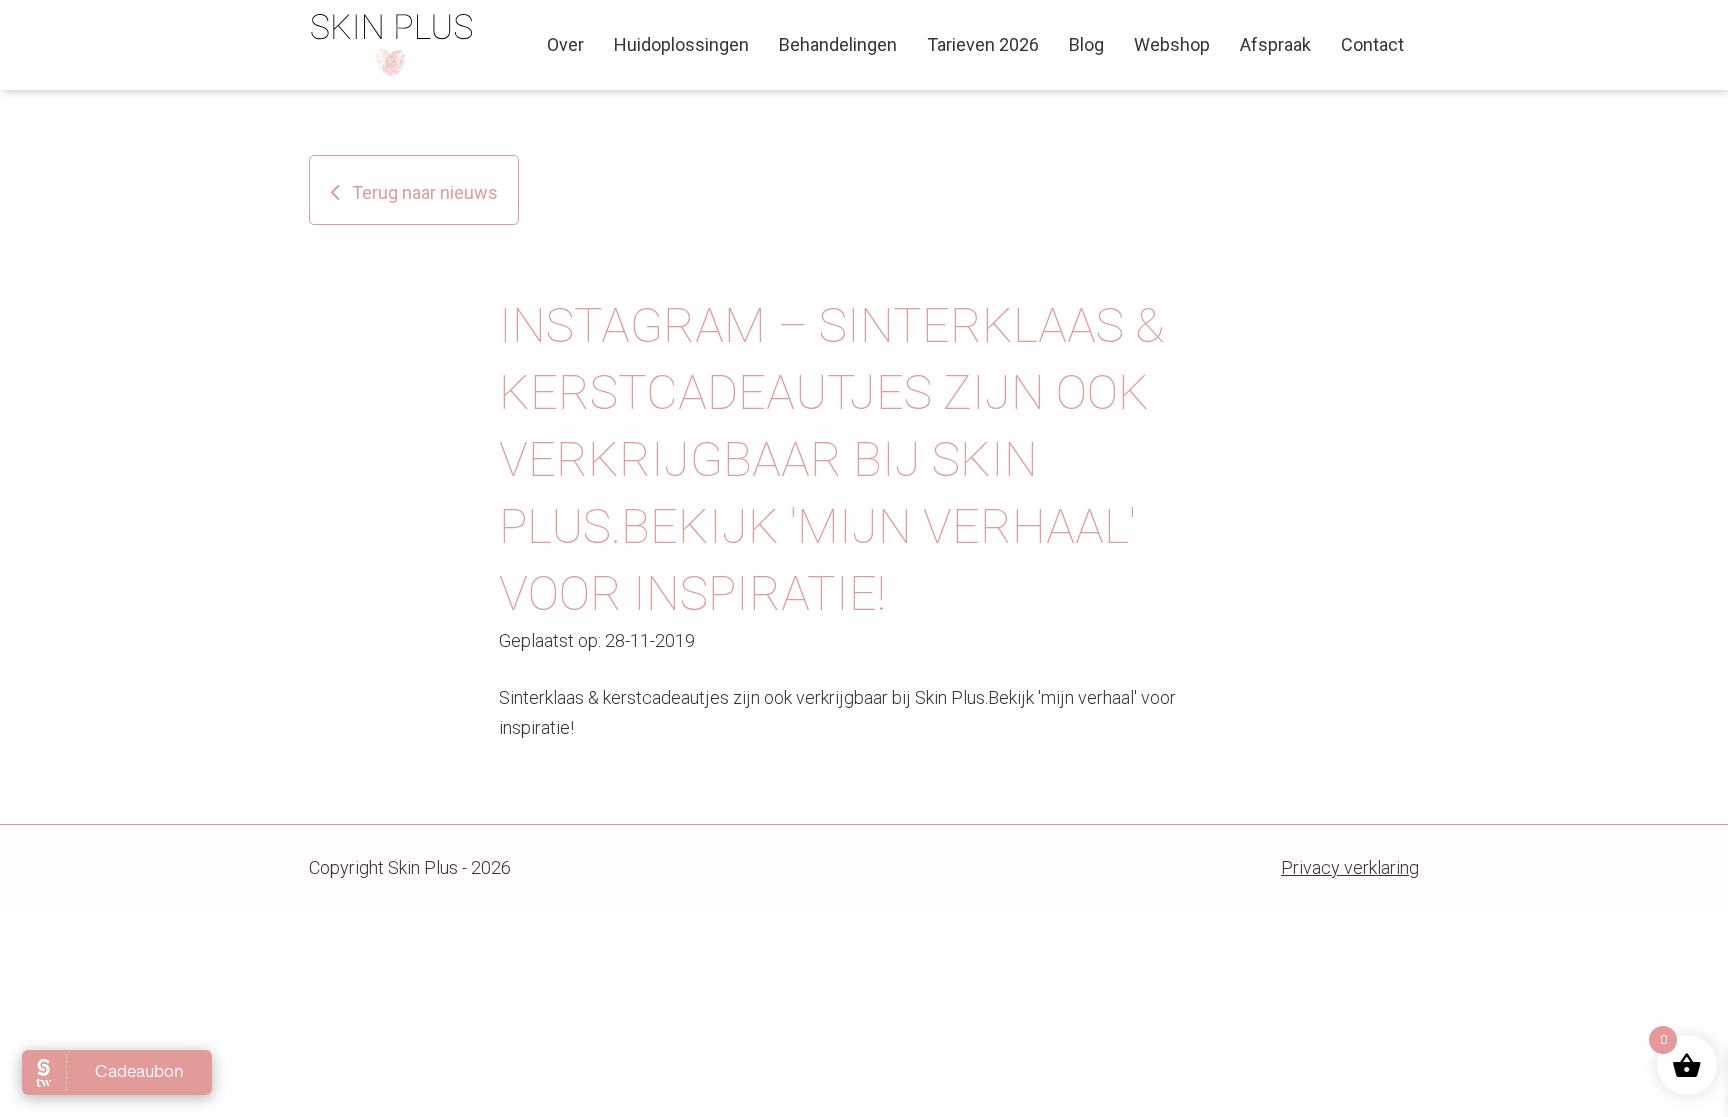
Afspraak (1275, 44)
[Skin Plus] (392, 45)
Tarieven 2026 (983, 44)
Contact (1372, 44)
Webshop (1172, 44)
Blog (1086, 44)
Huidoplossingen (681, 44)
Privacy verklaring (1350, 867)
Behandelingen (838, 44)
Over (565, 44)
